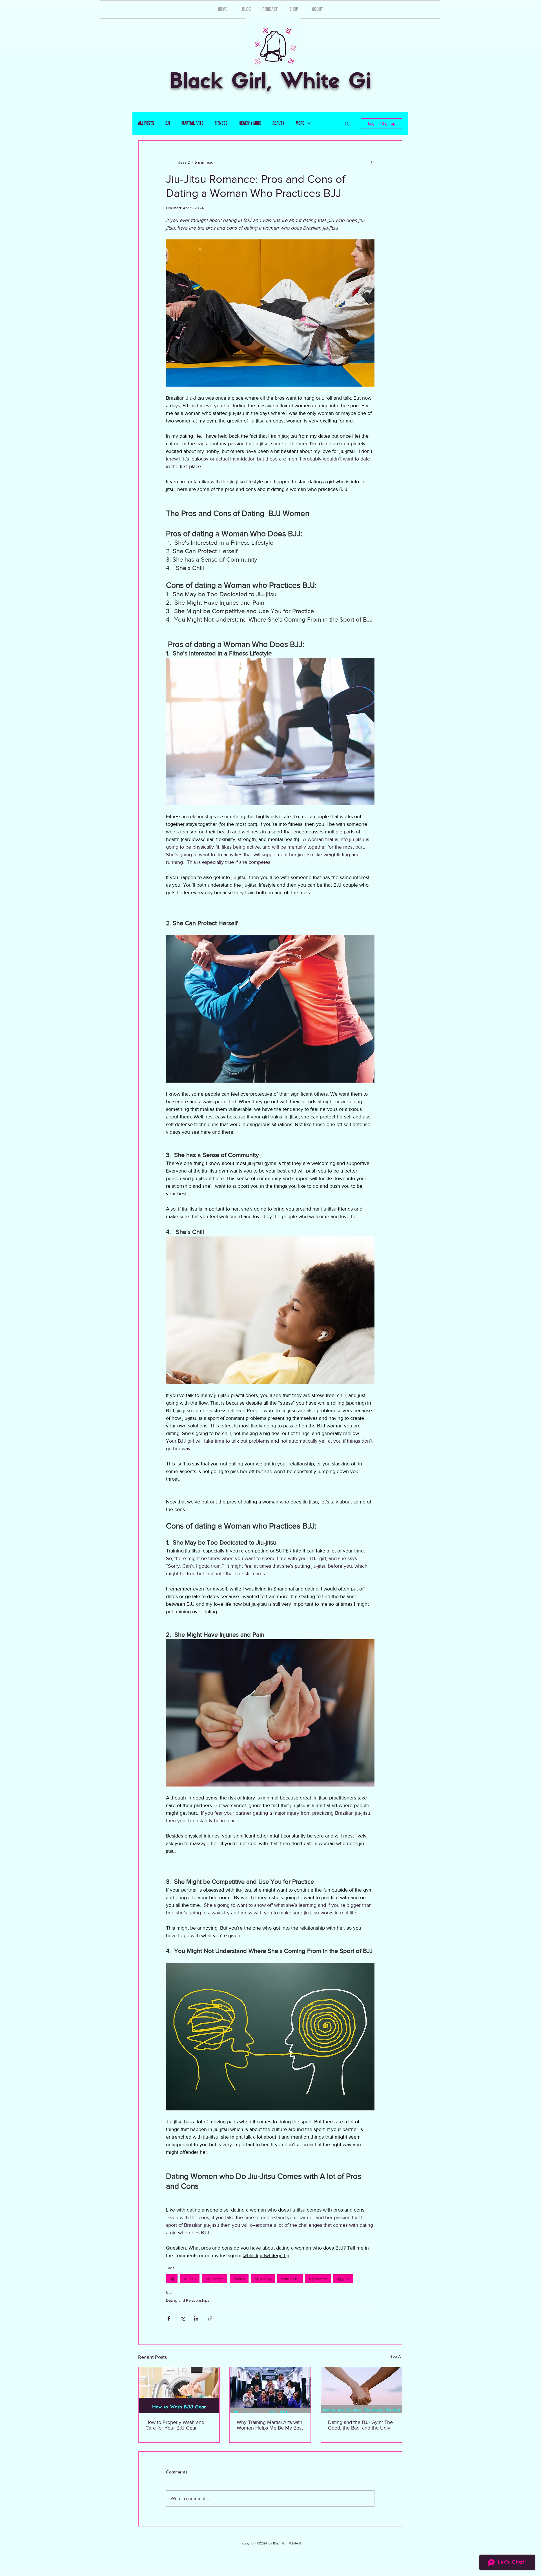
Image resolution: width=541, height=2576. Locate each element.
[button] (347, 123)
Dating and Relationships (188, 2300)
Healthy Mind (250, 123)
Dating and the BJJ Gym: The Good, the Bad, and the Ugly (360, 2425)
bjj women (318, 2279)
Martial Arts (192, 123)
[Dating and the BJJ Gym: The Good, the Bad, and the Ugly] (362, 2390)
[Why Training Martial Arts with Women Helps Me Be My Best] (270, 2390)
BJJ (168, 123)
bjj (172, 2279)
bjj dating (263, 2279)
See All (396, 2356)
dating (239, 2279)
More (300, 123)
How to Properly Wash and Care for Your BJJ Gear (175, 2425)
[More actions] (371, 162)
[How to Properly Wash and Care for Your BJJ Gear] (179, 2390)
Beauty (278, 123)
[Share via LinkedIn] (196, 2318)
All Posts (146, 123)
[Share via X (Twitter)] (182, 2318)
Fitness (221, 123)
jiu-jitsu (190, 2279)
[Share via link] (210, 2318)
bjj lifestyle (215, 2279)
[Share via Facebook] (169, 2318)
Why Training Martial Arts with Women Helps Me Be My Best (270, 2425)
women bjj (290, 2279)
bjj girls (343, 2279)
